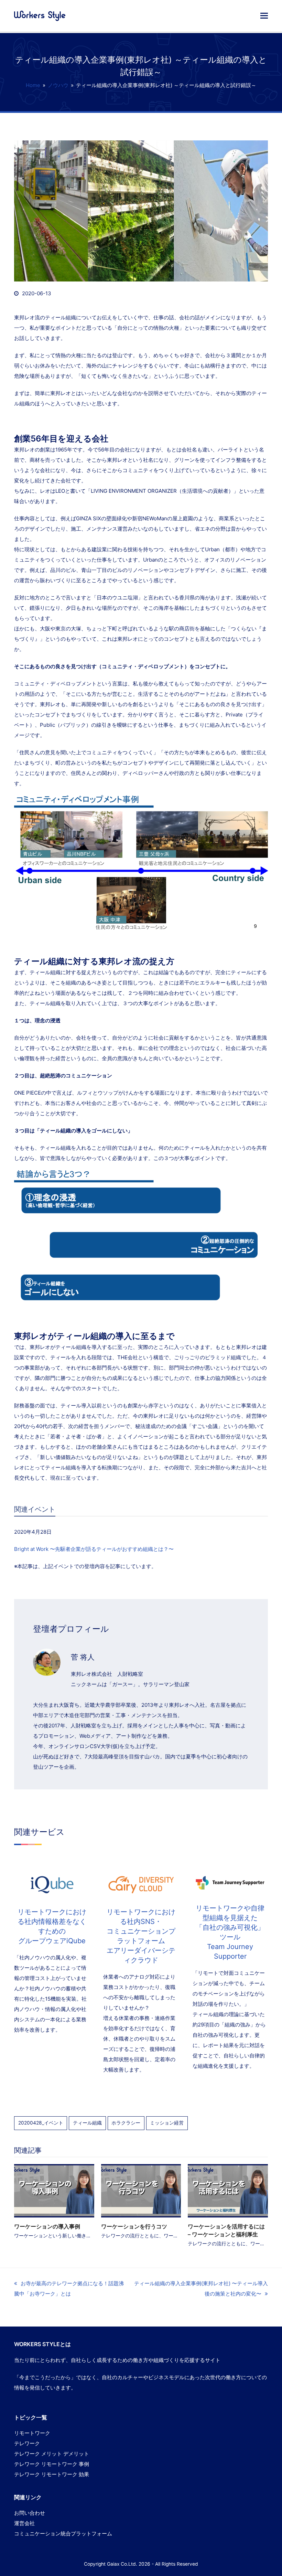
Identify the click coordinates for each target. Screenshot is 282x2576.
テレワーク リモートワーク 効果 (52, 2474)
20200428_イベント (41, 2123)
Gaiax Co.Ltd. (122, 2564)
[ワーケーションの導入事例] (54, 2190)
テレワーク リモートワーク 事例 (52, 2464)
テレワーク (27, 2443)
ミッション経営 (167, 2123)
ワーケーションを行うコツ (134, 2226)
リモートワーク (32, 2433)
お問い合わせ (30, 2513)
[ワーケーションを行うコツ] (141, 2190)
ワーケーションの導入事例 (47, 2226)
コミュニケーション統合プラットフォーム (63, 2534)
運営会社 (24, 2523)
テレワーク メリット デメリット (52, 2454)
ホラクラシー (126, 2123)
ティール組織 (87, 2123)
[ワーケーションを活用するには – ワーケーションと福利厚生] (228, 2190)
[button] (264, 15)
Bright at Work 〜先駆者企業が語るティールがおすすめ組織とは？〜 (94, 1549)
